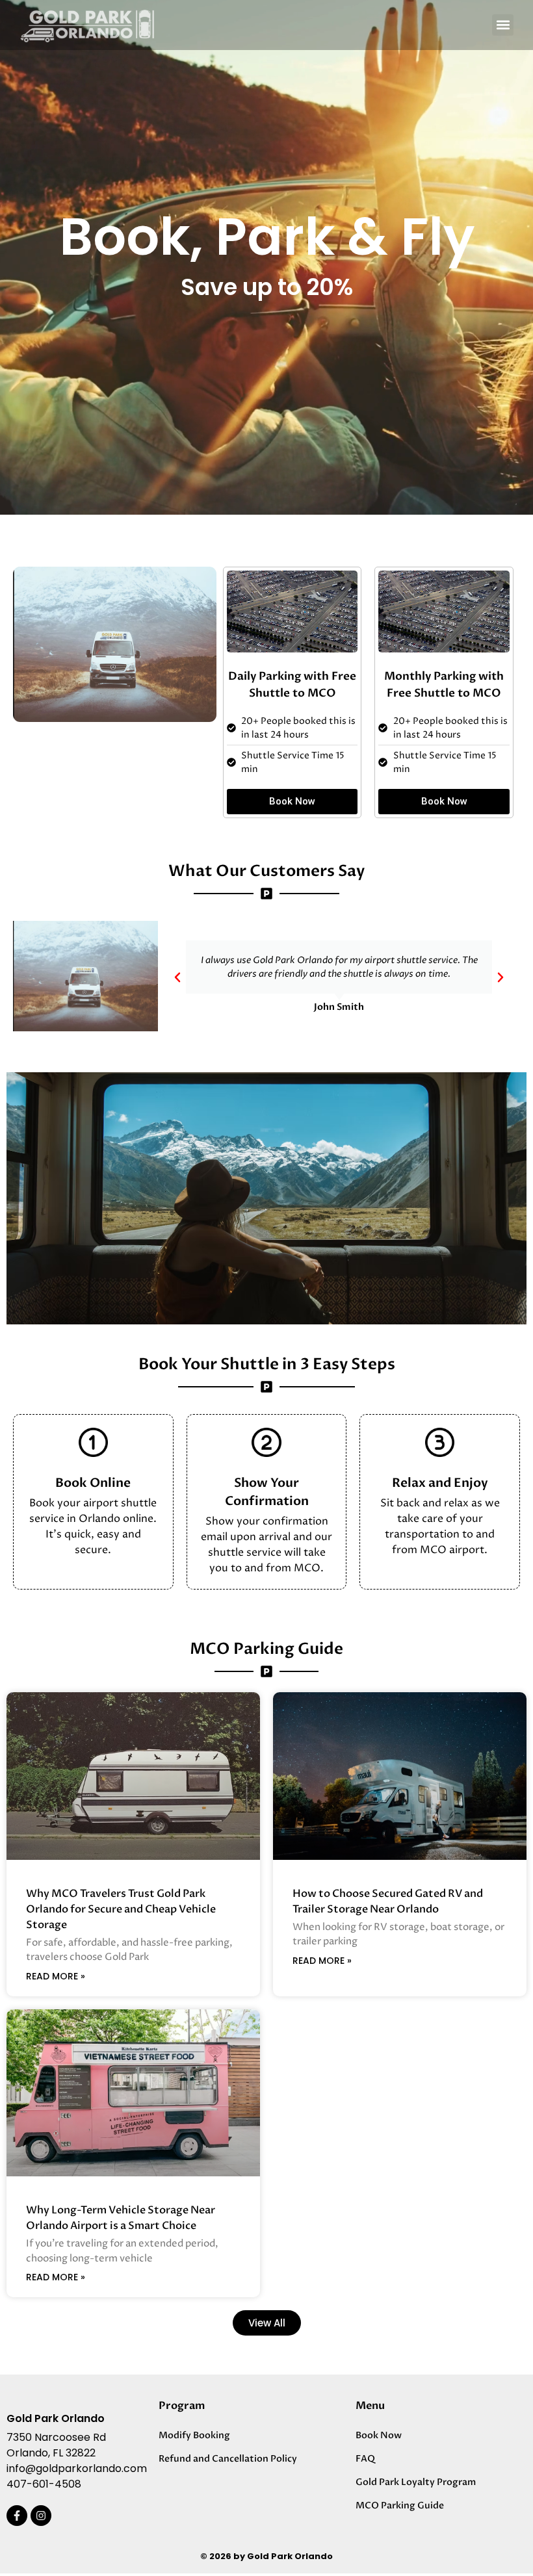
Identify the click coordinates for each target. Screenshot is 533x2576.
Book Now (379, 2435)
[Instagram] (41, 2516)
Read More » (56, 1976)
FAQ (365, 2459)
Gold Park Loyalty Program (416, 2482)
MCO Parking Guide (400, 2505)
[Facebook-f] (17, 2516)
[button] (503, 25)
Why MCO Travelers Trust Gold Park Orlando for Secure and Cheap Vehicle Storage (121, 1909)
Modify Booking (194, 2435)
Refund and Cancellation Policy (228, 2459)
